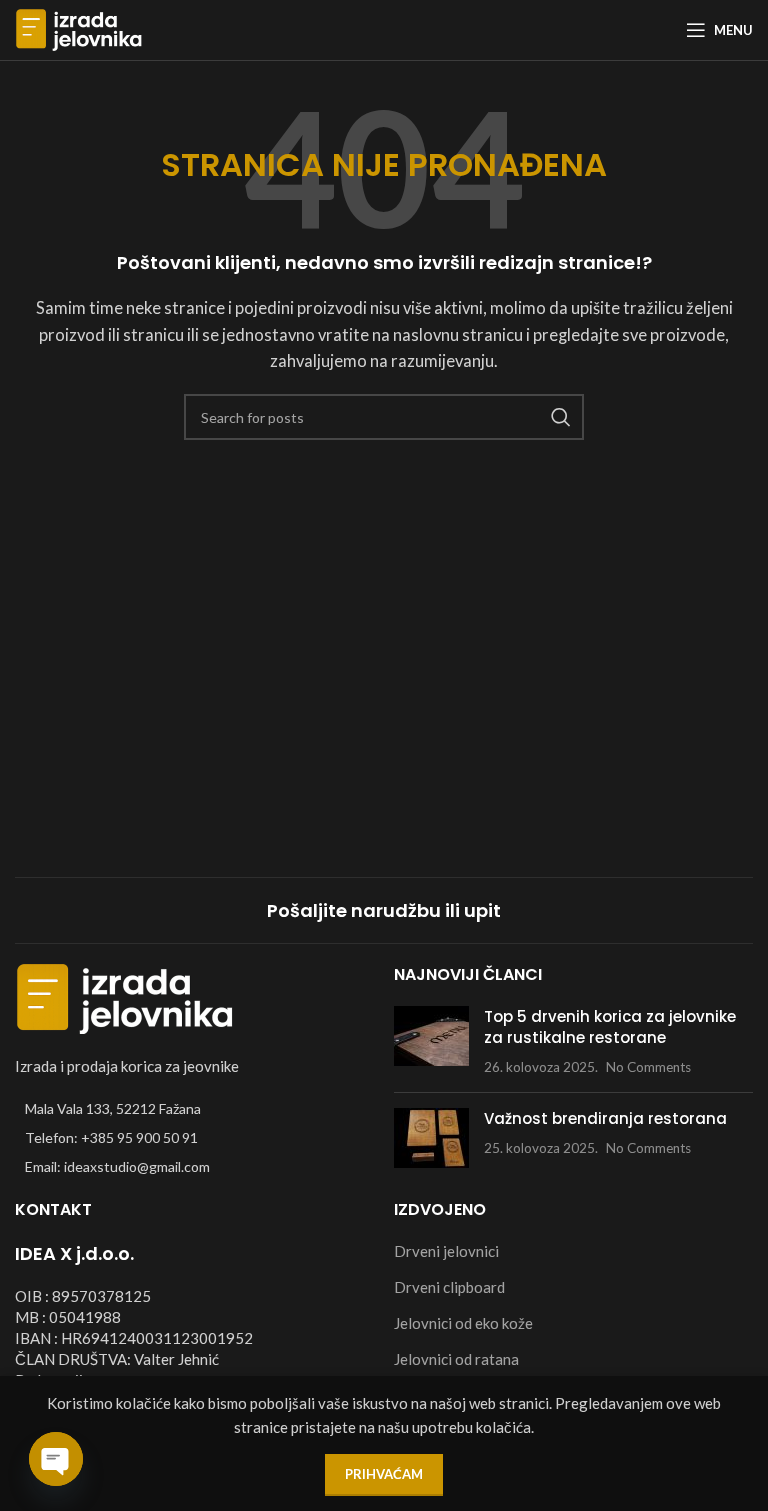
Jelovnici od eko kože (463, 1323)
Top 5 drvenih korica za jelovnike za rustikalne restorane (610, 1027)
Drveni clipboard (449, 1287)
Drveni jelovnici (446, 1251)
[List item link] (194, 1138)
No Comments (648, 1067)
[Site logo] (79, 28)
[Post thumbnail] (431, 1041)
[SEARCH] (561, 417)
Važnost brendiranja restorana (605, 1118)
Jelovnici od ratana (456, 1359)
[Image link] (125, 996)
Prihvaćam (384, 1474)
